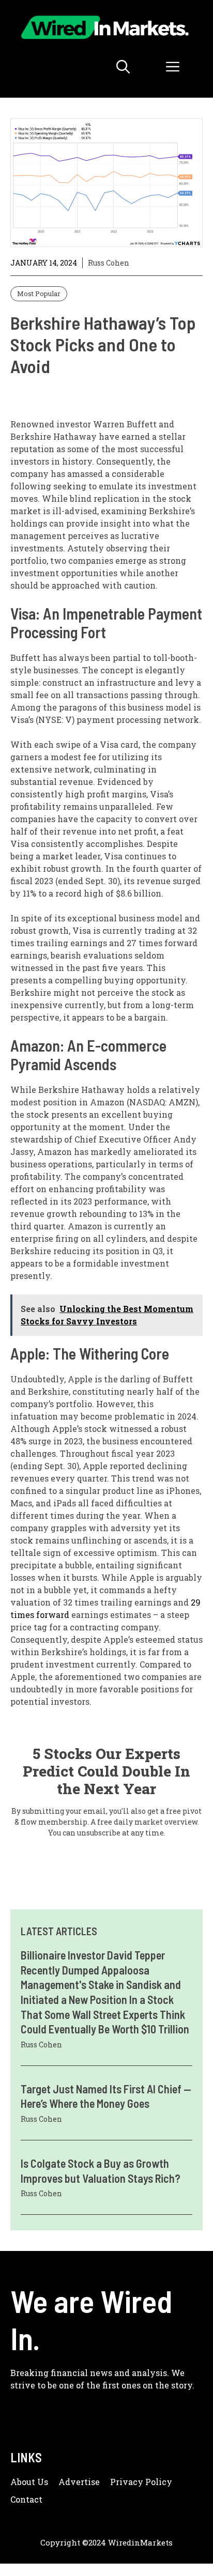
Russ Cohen (109, 263)
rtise (90, 2482)
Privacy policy (141, 2482)
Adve (70, 2482)
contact (26, 2499)
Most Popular (39, 294)
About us (29, 2482)
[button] (123, 67)
